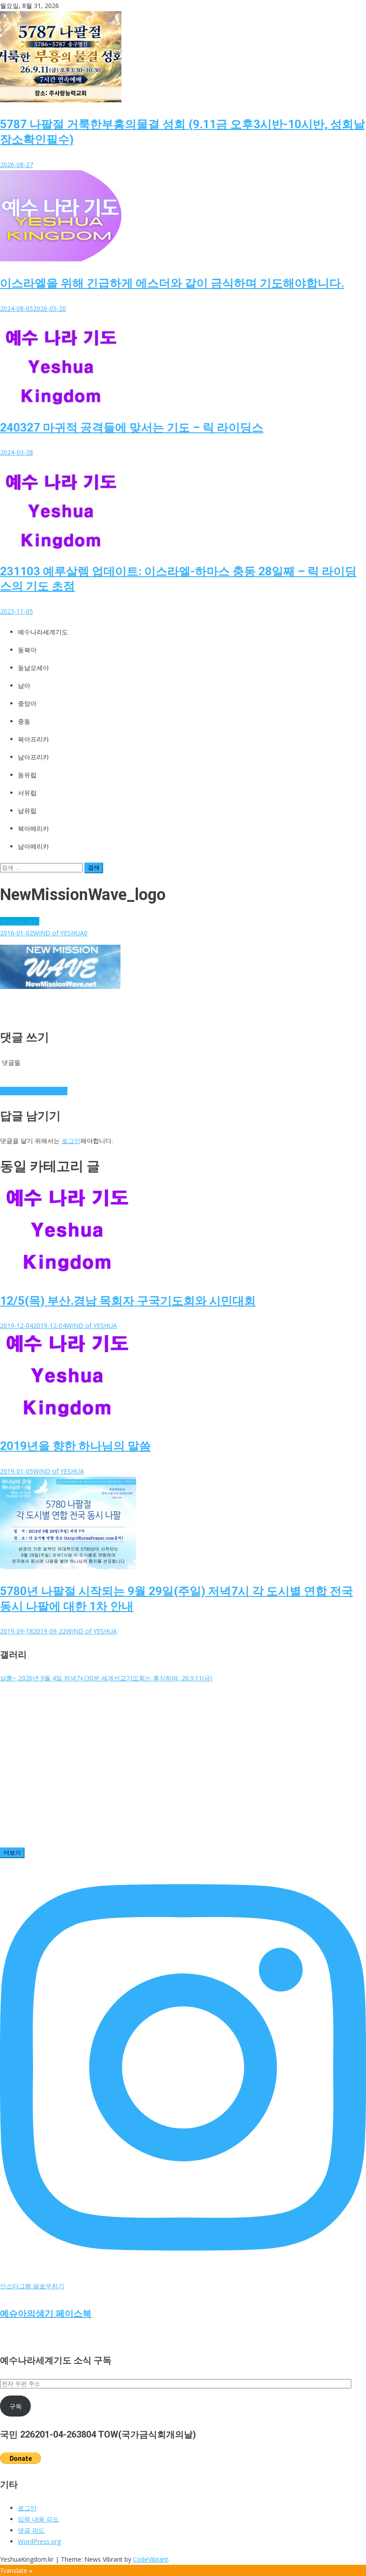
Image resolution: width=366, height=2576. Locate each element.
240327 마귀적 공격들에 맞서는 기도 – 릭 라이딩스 (132, 427)
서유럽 (27, 793)
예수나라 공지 (20, 921)
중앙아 (27, 704)
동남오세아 (33, 668)
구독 (16, 2406)
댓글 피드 (31, 2530)
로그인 (71, 1141)
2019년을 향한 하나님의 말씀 (75, 1446)
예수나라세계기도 (43, 632)
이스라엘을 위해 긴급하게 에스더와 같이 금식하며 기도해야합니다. (172, 283)
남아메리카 (33, 846)
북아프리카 (33, 739)
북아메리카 (33, 829)
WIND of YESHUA (58, 933)
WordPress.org (39, 2541)
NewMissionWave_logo (34, 1091)
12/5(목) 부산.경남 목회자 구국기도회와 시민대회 (128, 1301)
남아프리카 (33, 757)
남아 (24, 686)
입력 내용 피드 (38, 2519)
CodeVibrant (151, 2559)
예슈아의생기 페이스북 (46, 2313)
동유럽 (27, 775)
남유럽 (27, 811)
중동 (24, 721)
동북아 (27, 650)
